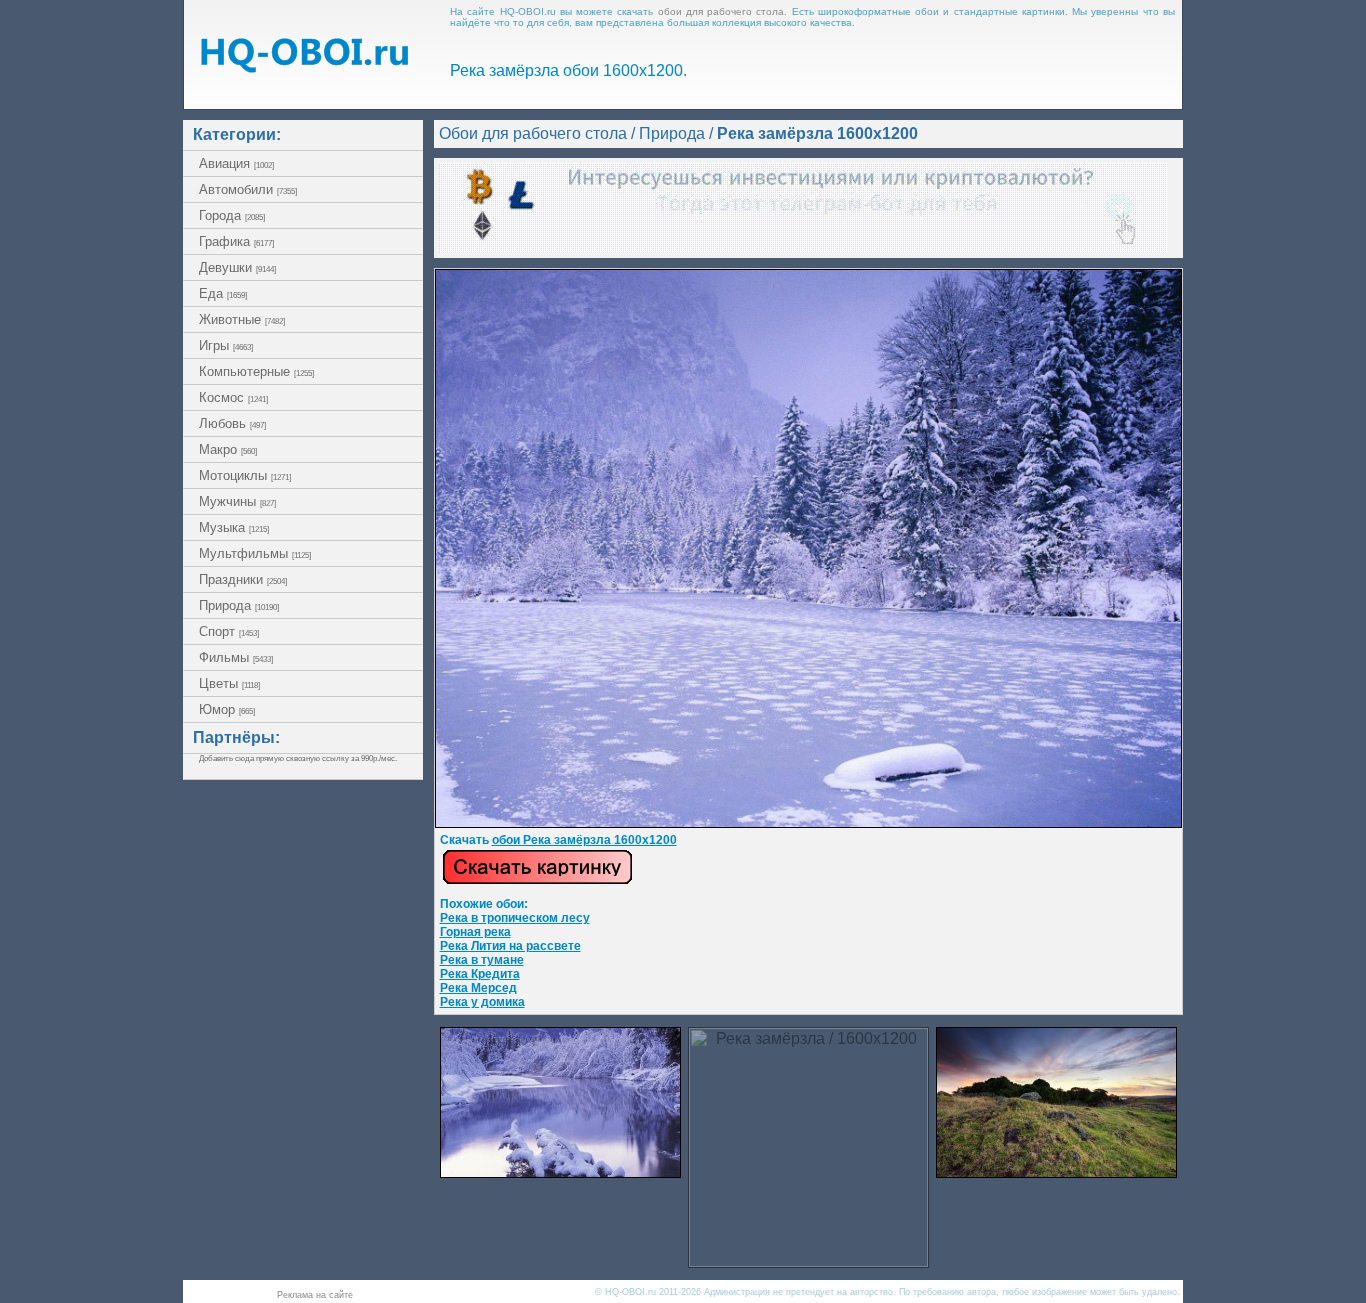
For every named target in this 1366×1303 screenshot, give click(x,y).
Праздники (243, 579)
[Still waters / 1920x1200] (560, 1172)
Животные (242, 319)
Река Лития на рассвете (510, 946)
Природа (239, 605)
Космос (233, 397)
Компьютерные (256, 371)
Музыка (234, 527)
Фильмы (236, 657)
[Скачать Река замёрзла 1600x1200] (808, 824)
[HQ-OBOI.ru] (304, 67)
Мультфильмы (255, 553)
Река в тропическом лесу (515, 918)
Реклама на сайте (315, 1295)
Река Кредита (480, 974)
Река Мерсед (478, 988)
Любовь (232, 423)
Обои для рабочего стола (533, 133)
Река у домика (482, 1002)
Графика (236, 241)
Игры (226, 345)
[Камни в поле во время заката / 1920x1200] (1056, 1172)
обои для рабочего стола (721, 11)
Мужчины (237, 501)
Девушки (237, 267)
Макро (228, 449)
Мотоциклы (245, 475)
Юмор (227, 709)
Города (232, 215)
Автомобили (248, 189)
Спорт (229, 631)
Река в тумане (482, 960)
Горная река (475, 932)
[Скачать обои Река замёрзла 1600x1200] (537, 881)
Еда (223, 293)
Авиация (236, 163)
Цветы (229, 683)
